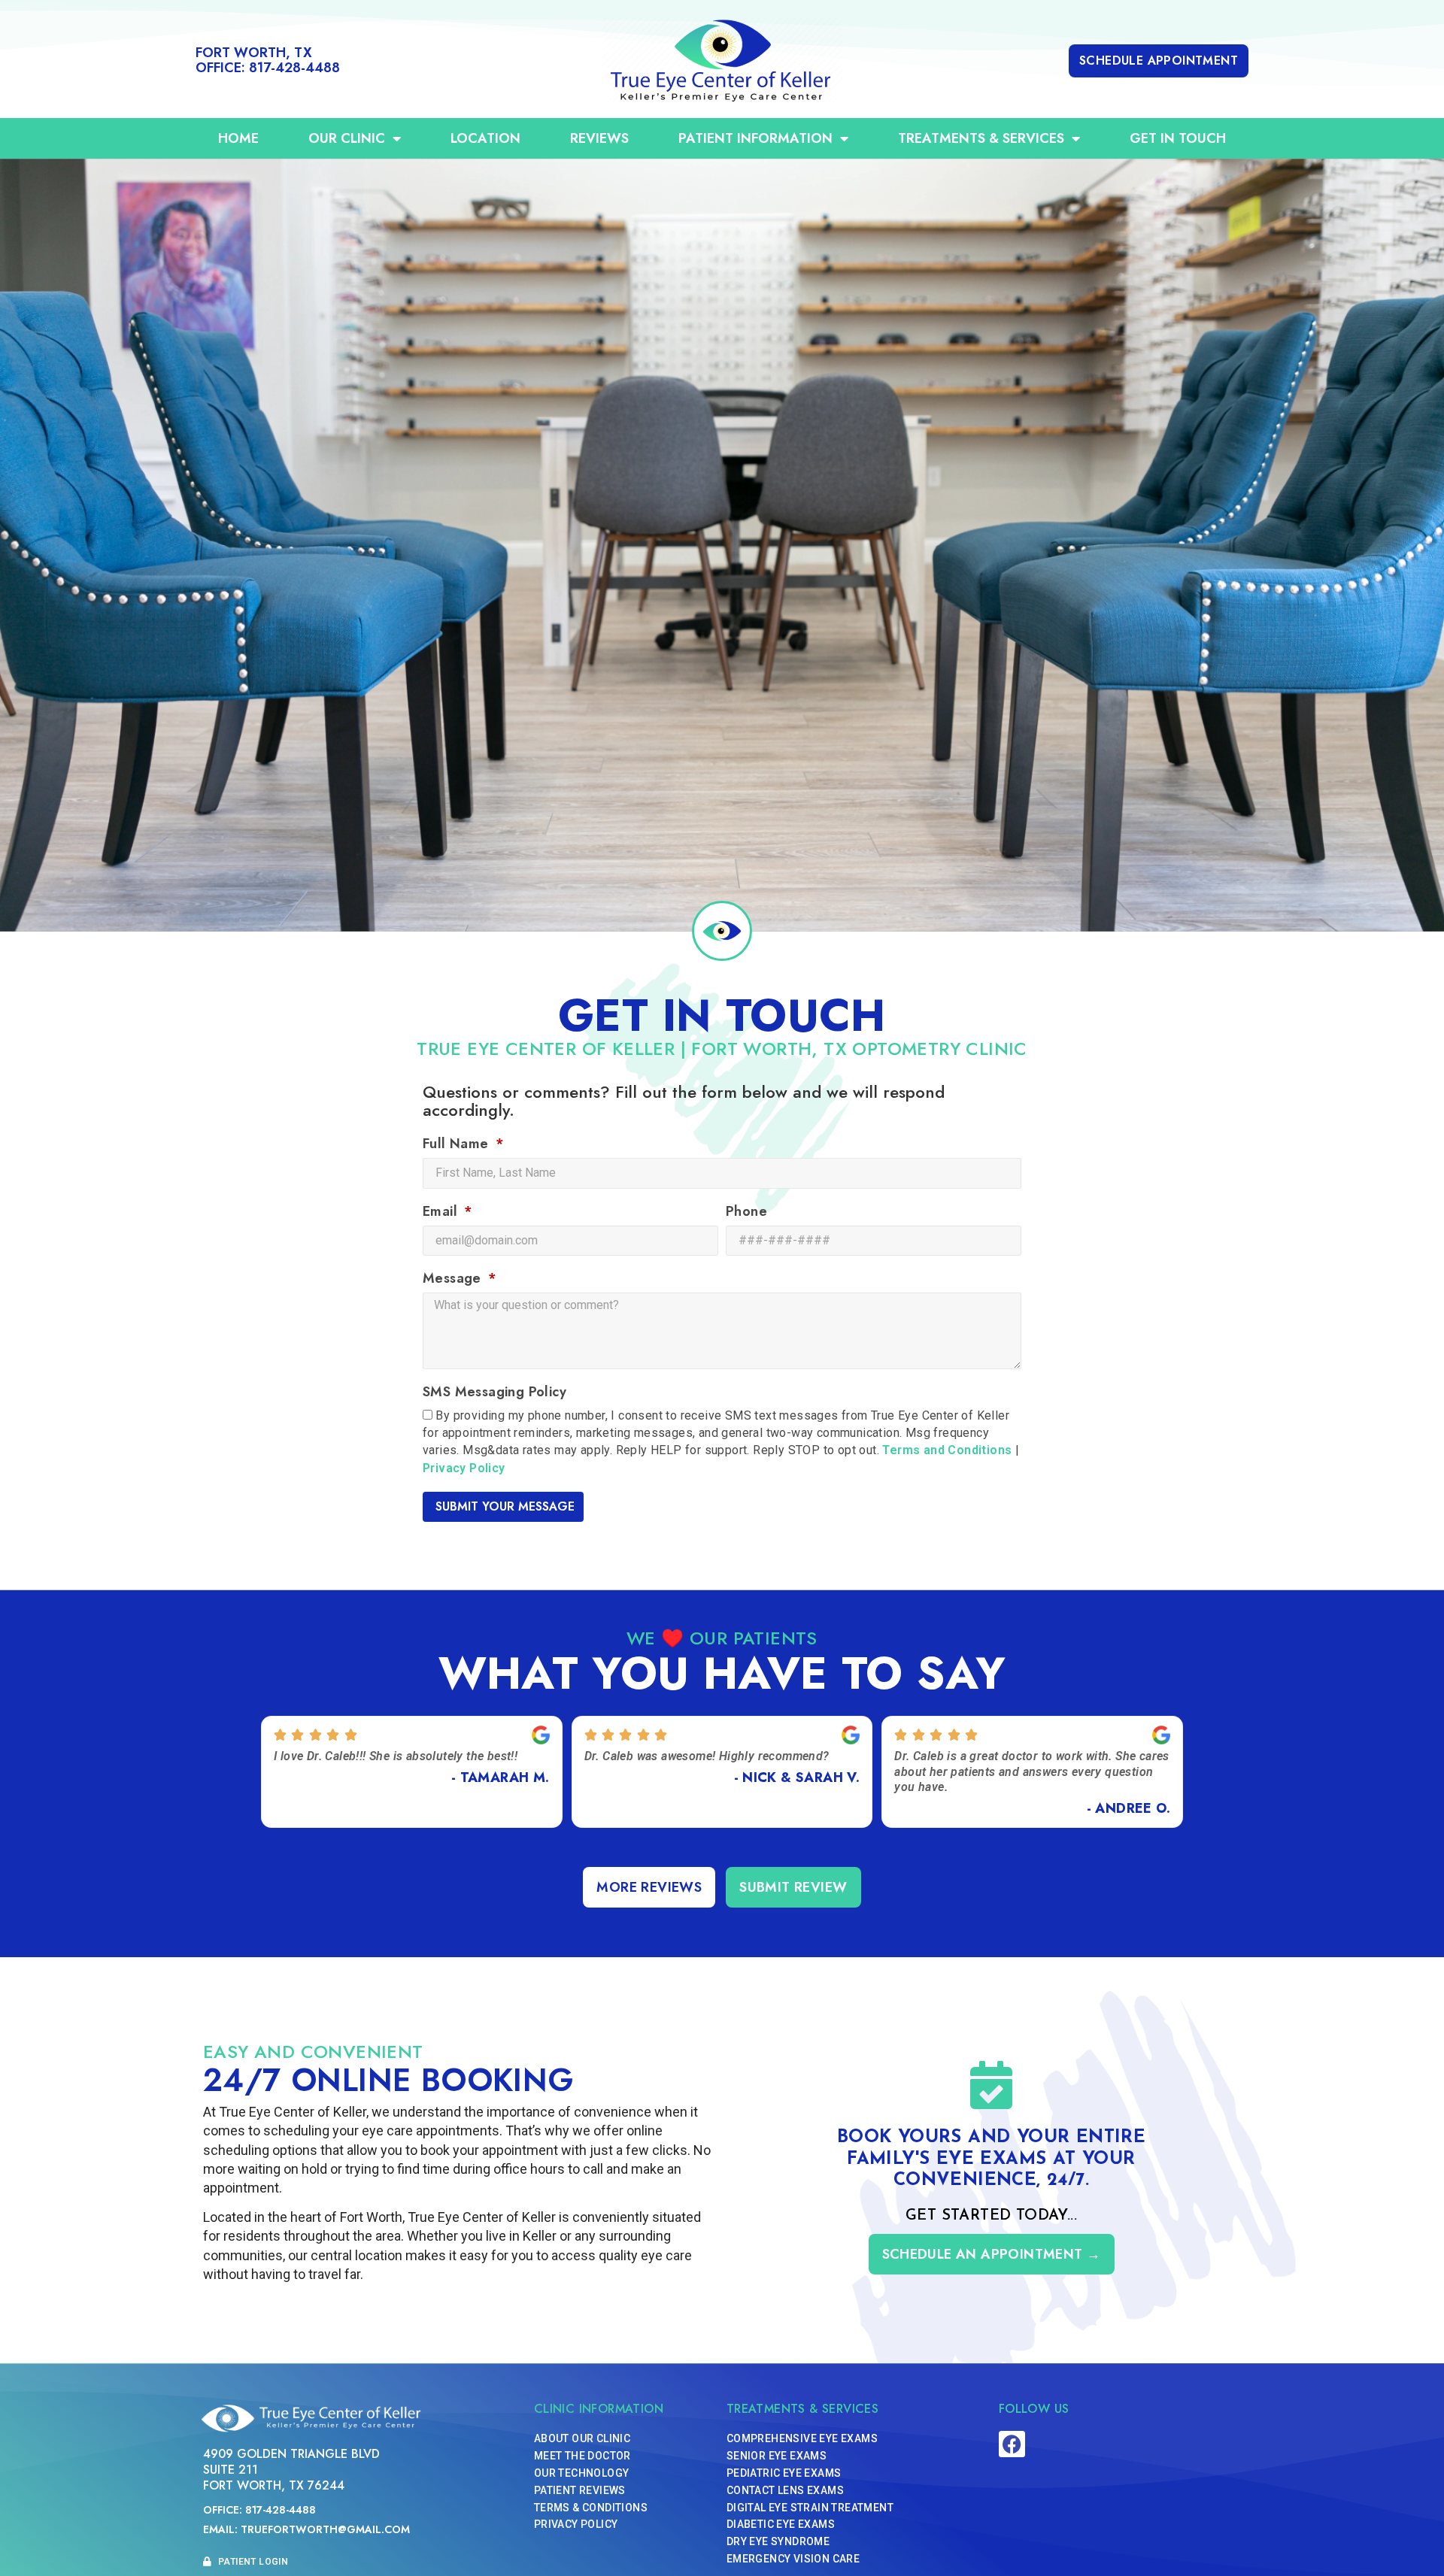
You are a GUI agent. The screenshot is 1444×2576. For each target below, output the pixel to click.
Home (238, 138)
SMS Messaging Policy (494, 1393)
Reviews (599, 138)
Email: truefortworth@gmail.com (306, 2529)
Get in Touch (1178, 138)
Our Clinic (347, 138)
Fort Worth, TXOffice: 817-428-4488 (268, 60)
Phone (746, 1213)
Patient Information (755, 138)
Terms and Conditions (947, 1451)
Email (442, 1213)
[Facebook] (1012, 2444)
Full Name (458, 1145)
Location (485, 138)
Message (454, 1280)
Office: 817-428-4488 (259, 2510)
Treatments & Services (981, 138)
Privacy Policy (464, 1468)
